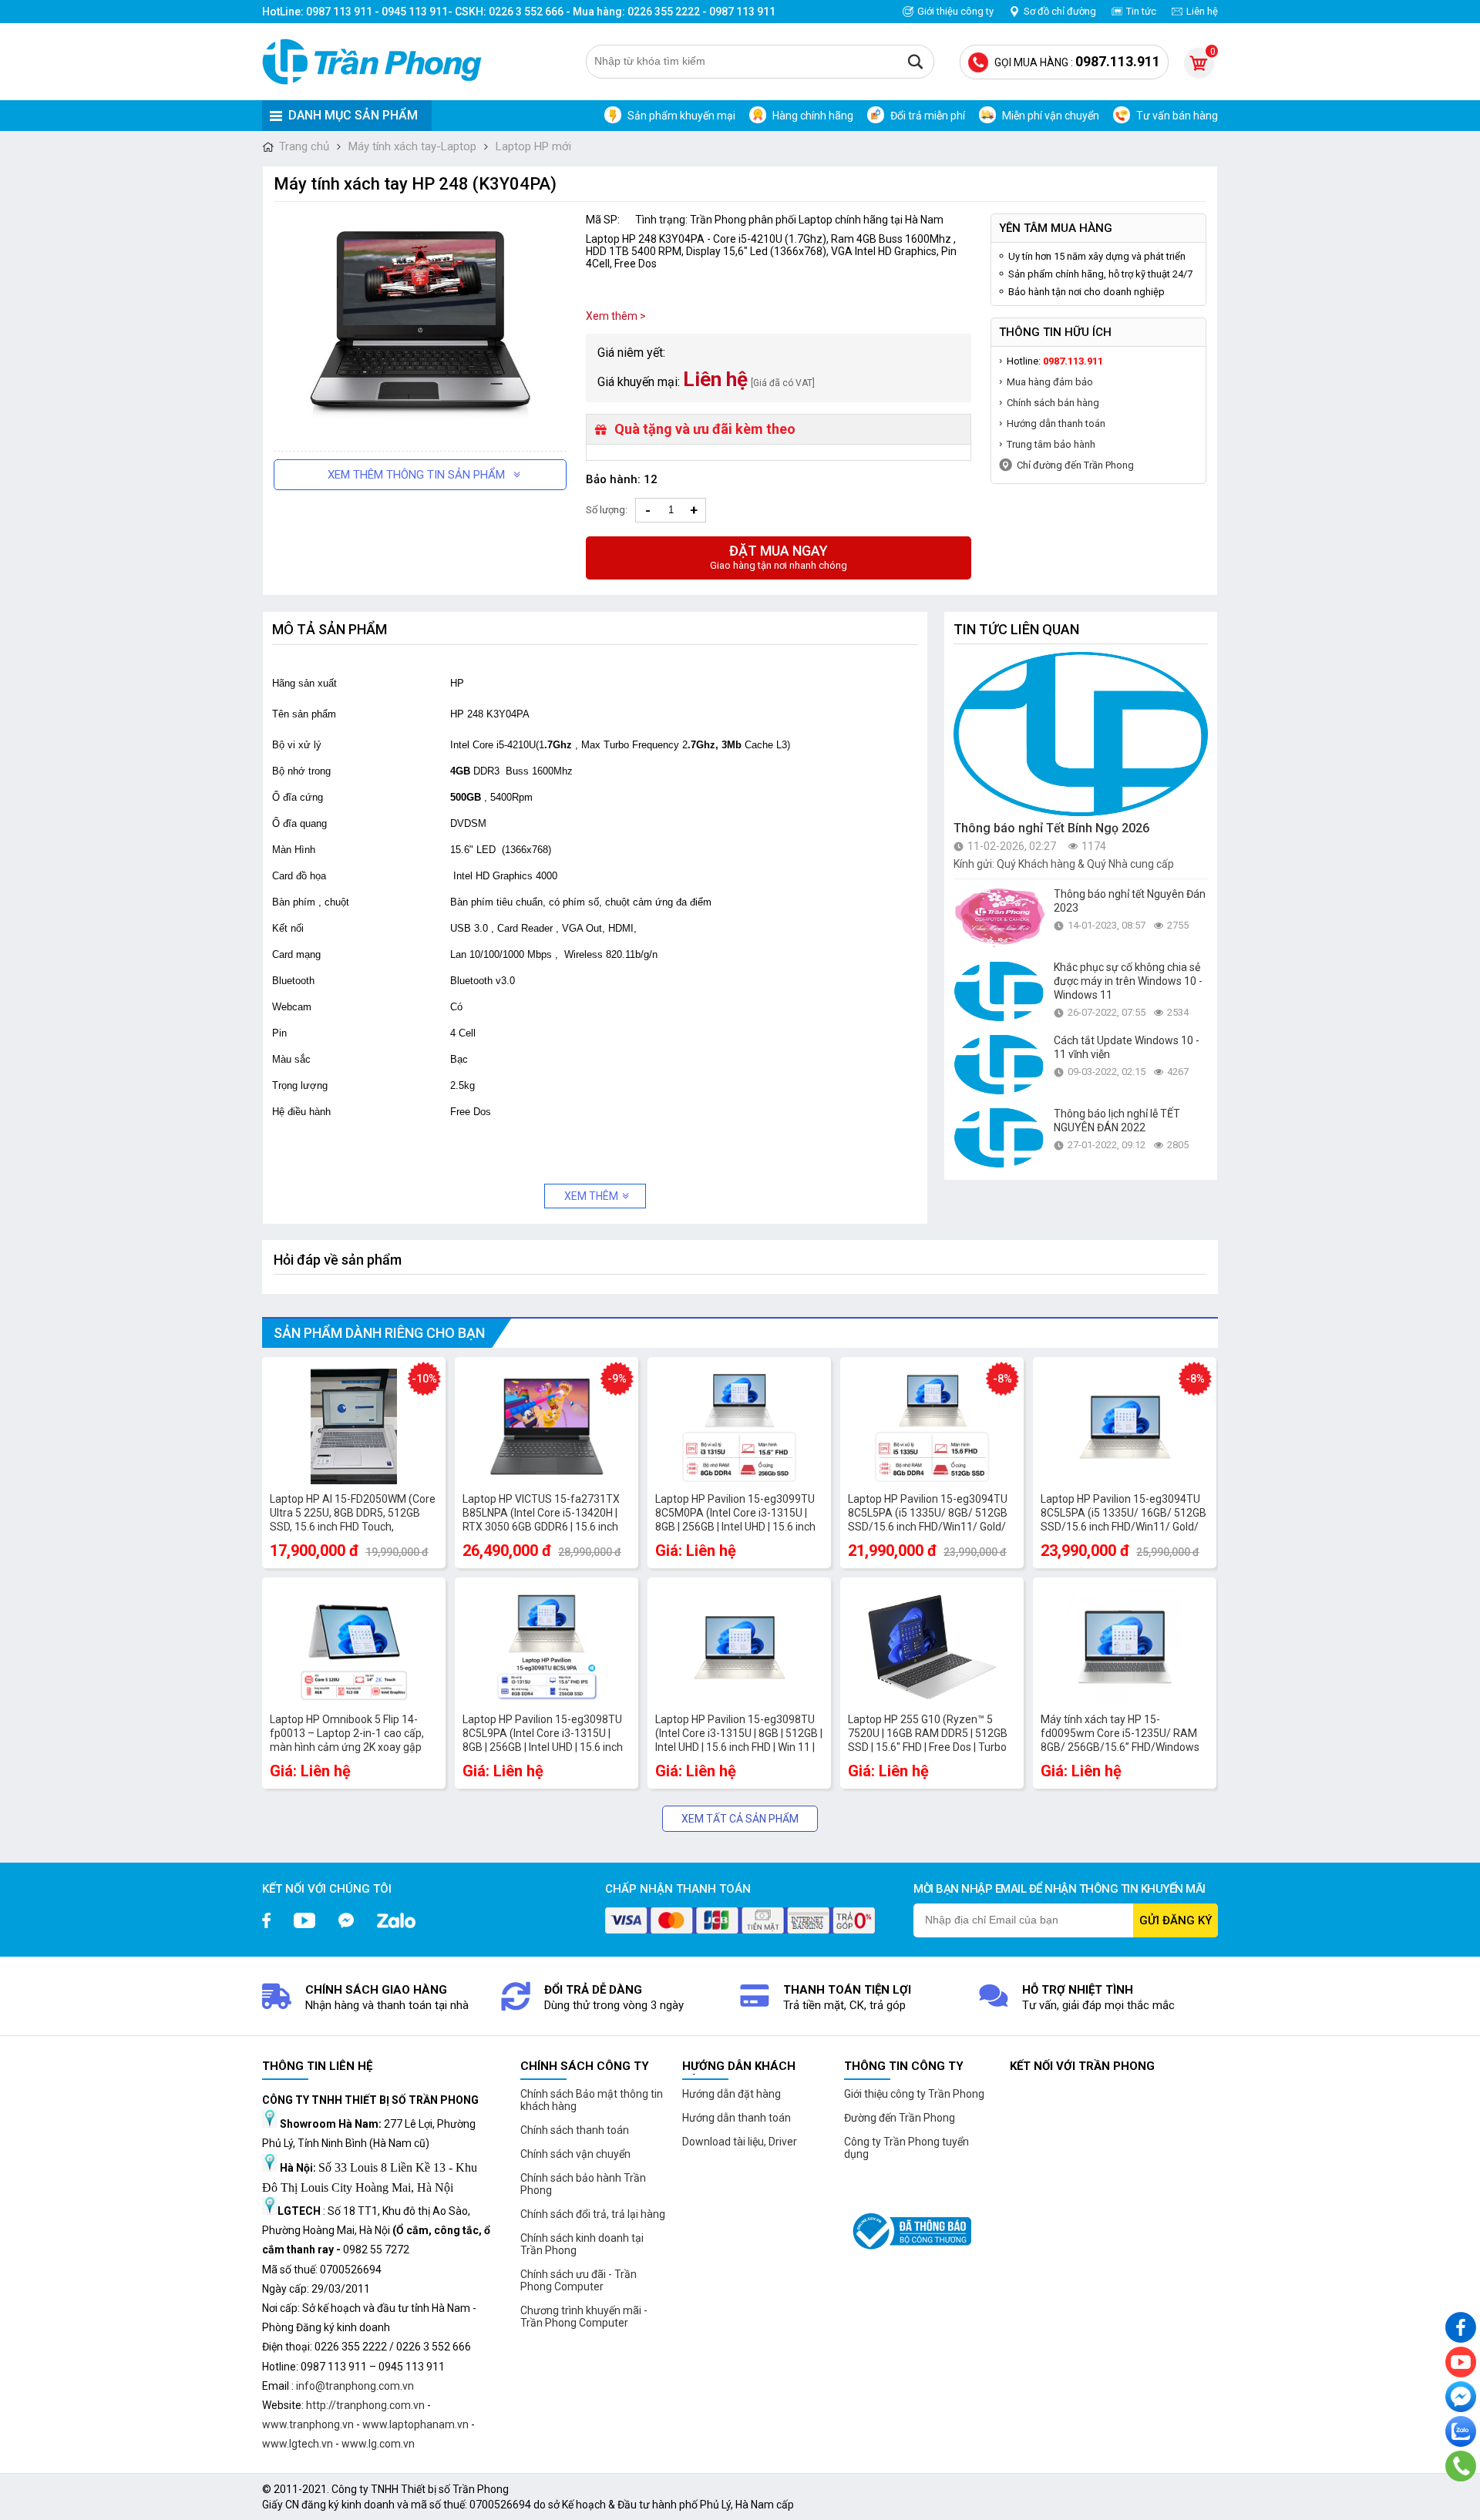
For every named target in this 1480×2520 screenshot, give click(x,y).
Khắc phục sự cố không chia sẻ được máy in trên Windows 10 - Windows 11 (1128, 981)
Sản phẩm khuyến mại (681, 116)
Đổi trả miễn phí (928, 116)
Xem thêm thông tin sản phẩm (416, 475)
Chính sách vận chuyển (575, 2154)
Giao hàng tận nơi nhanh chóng (779, 557)
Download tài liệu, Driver (740, 2142)
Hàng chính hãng (813, 116)
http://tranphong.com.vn (365, 2405)
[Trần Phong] (378, 62)
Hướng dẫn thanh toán (1056, 423)
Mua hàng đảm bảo (1050, 382)
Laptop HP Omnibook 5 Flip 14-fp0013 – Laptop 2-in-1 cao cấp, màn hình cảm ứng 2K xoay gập (347, 1733)
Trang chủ (304, 146)
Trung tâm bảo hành (1051, 444)
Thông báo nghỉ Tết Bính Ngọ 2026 (1051, 828)
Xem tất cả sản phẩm (740, 1819)
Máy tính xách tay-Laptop (412, 146)
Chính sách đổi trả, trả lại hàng (593, 2214)
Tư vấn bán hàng (1177, 116)
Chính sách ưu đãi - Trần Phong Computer (579, 2280)
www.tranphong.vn (308, 2424)
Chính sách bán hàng (1053, 403)
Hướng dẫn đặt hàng (732, 2094)
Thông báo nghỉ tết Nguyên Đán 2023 (1130, 901)
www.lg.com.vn (378, 2444)
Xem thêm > (616, 316)
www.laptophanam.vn (415, 2424)
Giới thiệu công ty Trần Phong (914, 2094)
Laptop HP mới (533, 146)
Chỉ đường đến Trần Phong (1075, 465)
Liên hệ (1202, 11)
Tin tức (1141, 11)
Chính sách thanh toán (575, 2130)
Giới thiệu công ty (955, 11)
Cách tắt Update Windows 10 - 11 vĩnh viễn (1127, 1047)
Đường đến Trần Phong (900, 2118)
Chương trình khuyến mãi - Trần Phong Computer (584, 2317)
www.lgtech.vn (298, 2444)
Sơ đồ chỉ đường (1060, 11)
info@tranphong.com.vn (355, 2386)
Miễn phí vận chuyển (1051, 116)
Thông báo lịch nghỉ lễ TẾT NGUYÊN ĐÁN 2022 (1117, 1121)
